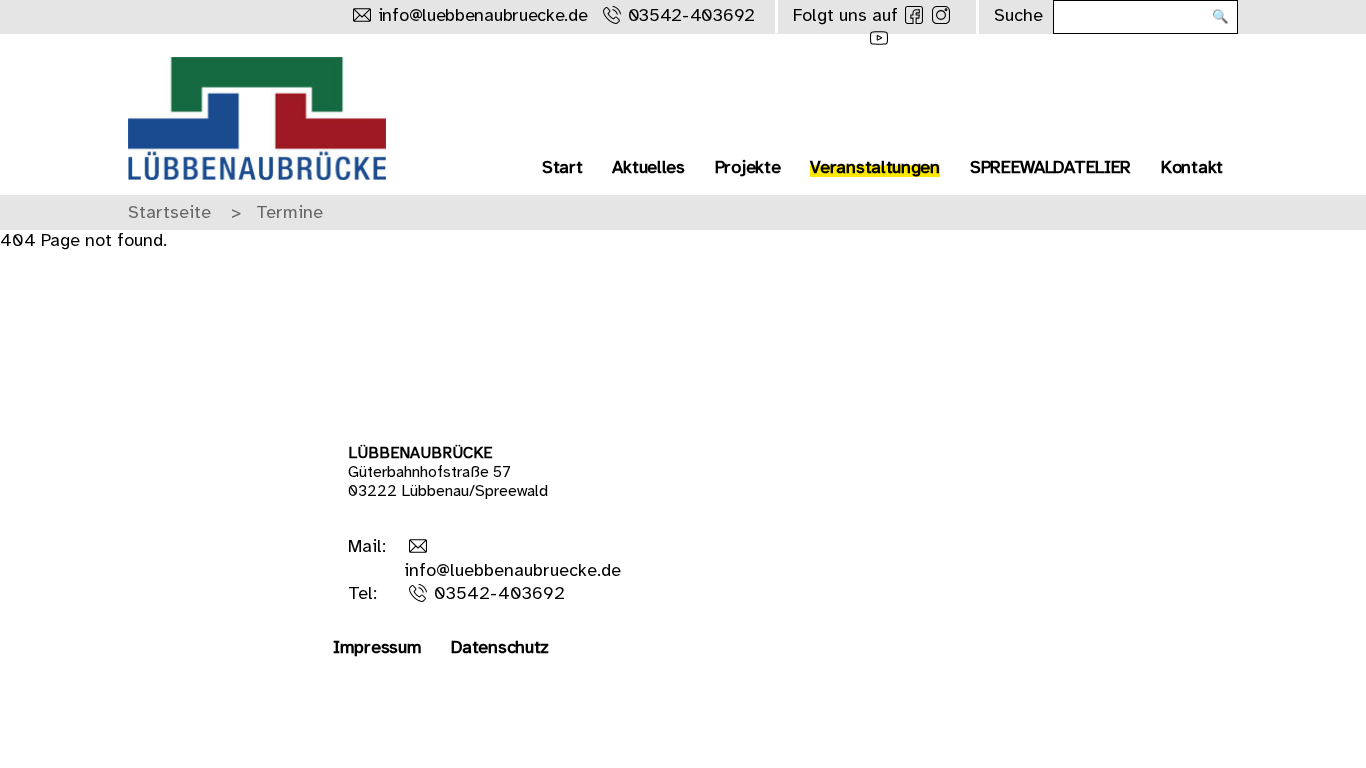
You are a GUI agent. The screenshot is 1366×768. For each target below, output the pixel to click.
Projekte (748, 168)
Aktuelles (648, 168)
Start (562, 168)
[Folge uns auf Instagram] (941, 15)
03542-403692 (691, 16)
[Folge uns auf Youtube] (879, 38)
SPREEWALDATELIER (1050, 168)
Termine (289, 213)
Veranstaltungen (875, 168)
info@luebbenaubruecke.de (483, 16)
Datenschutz (500, 648)
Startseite (169, 213)
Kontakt (1192, 168)
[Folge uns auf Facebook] (914, 15)
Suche (1018, 16)
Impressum (377, 648)
